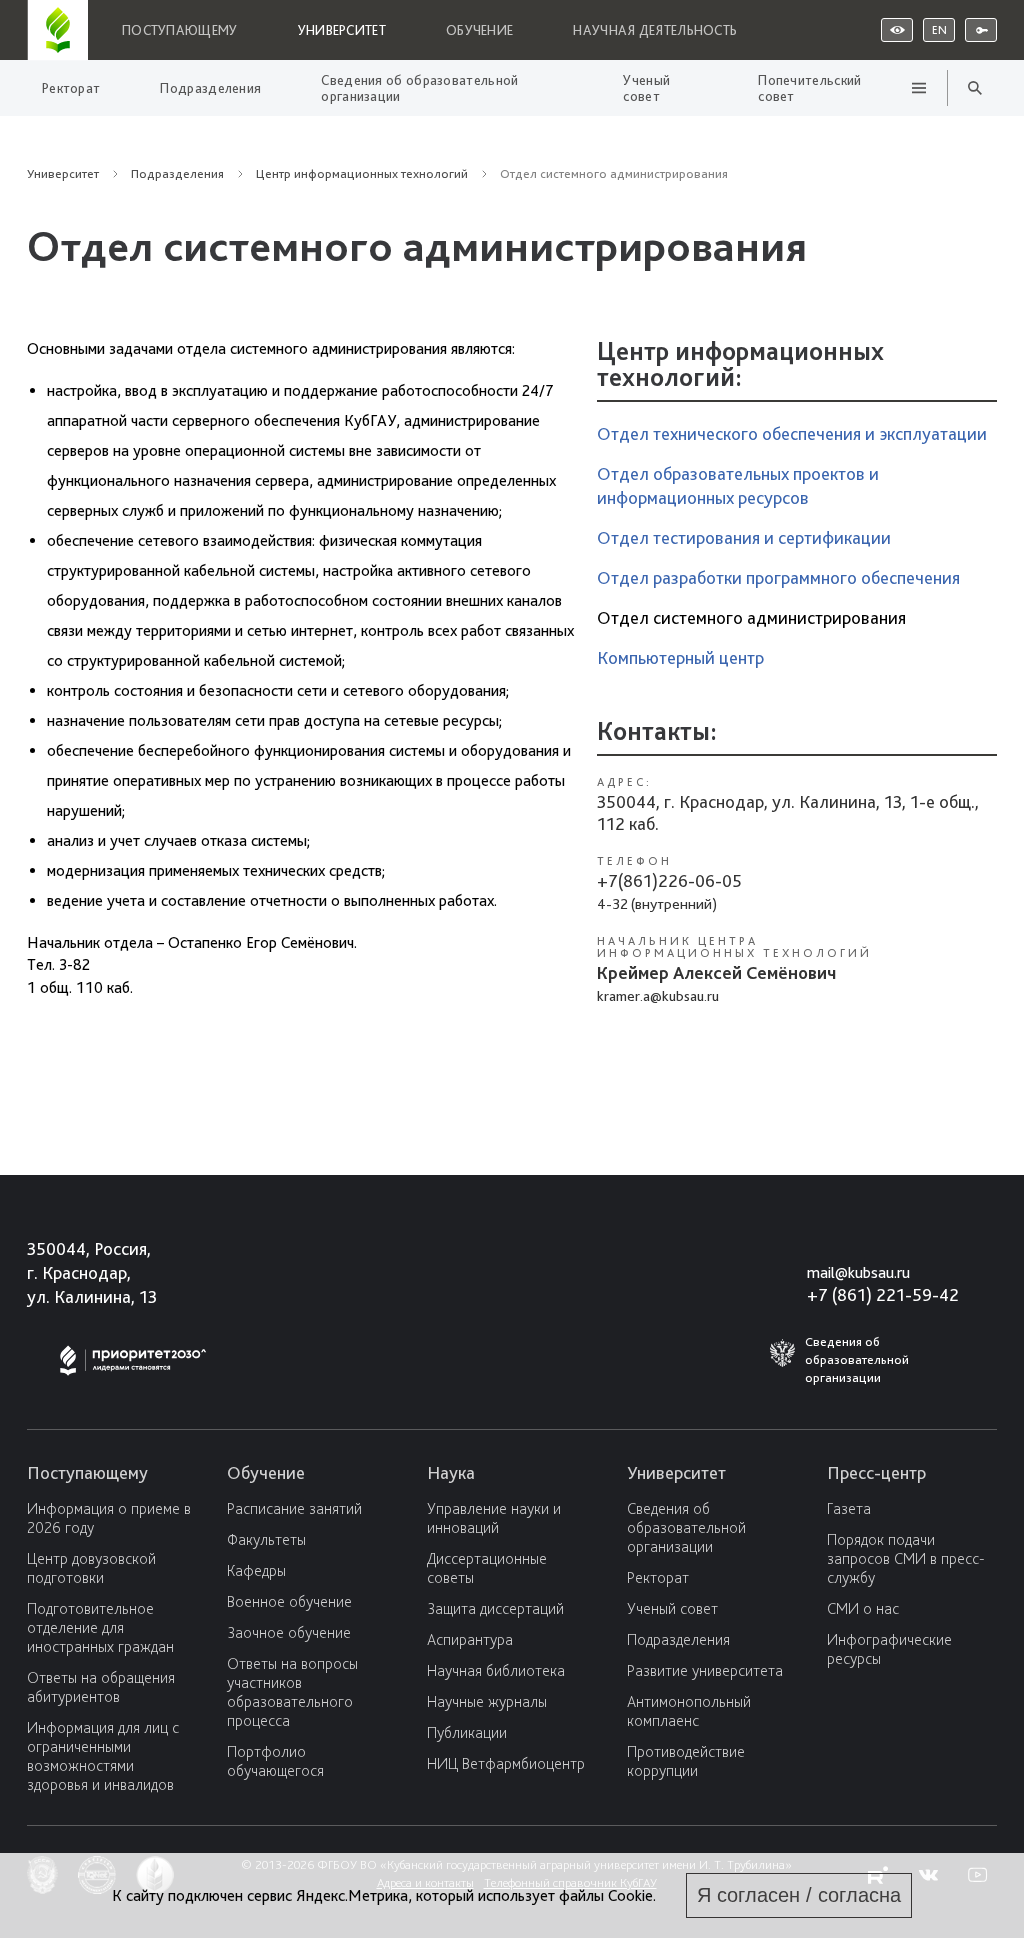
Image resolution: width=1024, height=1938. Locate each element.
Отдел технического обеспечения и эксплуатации (792, 433)
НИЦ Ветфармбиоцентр (506, 1763)
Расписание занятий (294, 1508)
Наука (451, 1472)
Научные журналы (487, 1701)
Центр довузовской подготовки (91, 1568)
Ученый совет (646, 88)
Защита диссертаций (495, 1608)
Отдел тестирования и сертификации (744, 537)
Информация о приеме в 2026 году (109, 1518)
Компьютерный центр (680, 657)
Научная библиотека (496, 1670)
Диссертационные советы (487, 1568)
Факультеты (266, 1539)
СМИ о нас (863, 1608)
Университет (342, 30)
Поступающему (180, 30)
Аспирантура (470, 1639)
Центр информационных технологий (362, 173)
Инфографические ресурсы (889, 1649)
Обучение (479, 30)
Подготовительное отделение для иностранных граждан (100, 1627)
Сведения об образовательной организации (419, 88)
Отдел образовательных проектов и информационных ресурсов (738, 485)
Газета (849, 1508)
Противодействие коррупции (686, 1761)
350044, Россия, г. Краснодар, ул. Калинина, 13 (92, 1272)
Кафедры (256, 1570)
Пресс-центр (876, 1472)
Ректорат (71, 88)
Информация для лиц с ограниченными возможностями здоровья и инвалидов (103, 1756)
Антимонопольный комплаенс (689, 1711)
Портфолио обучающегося (275, 1761)
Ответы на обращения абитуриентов (101, 1687)
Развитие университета (705, 1670)
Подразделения (210, 88)
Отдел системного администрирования (751, 617)
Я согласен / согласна (799, 1895)
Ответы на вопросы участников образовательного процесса (292, 1692)
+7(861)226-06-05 (669, 880)
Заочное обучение (289, 1632)
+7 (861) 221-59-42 (883, 1294)
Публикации (467, 1732)
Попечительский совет (809, 88)
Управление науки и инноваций (494, 1518)
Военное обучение (289, 1601)
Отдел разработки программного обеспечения (778, 577)
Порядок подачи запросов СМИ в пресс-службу (906, 1558)
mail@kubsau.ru (858, 1272)
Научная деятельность (655, 30)
